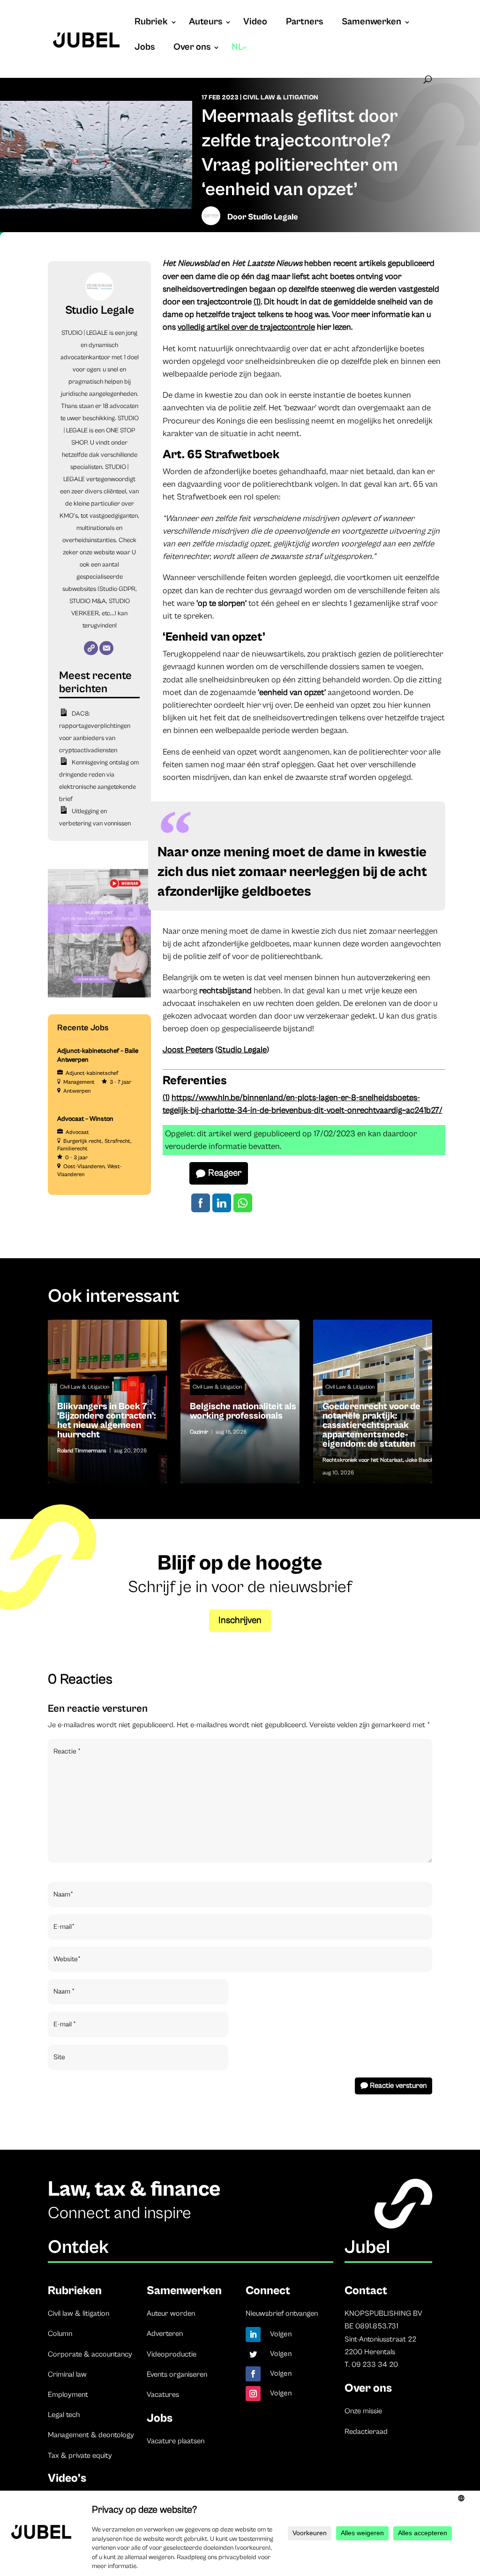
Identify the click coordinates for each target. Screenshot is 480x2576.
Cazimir (199, 1432)
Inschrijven (240, 1620)
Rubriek (151, 23)
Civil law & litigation (79, 2313)
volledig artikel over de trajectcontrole (246, 327)
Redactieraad (366, 2432)
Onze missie (363, 2411)
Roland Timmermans (82, 1451)
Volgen (281, 2334)
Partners (304, 23)
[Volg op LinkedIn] (253, 2334)
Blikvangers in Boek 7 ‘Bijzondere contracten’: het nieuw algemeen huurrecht (107, 1423)
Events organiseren (177, 2374)
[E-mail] (106, 648)
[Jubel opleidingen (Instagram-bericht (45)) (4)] (99, 996)
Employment (68, 2395)
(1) (257, 302)
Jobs (145, 48)
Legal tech (64, 2415)
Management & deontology (91, 2435)
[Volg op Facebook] (253, 2374)
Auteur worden (171, 2313)
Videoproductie (172, 2354)
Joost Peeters (188, 1050)
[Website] (91, 648)
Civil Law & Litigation (281, 98)
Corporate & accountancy (90, 2354)
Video (255, 23)
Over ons (192, 48)
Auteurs (206, 23)
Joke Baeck (420, 1460)
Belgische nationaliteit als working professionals (240, 1414)
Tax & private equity (80, 2455)
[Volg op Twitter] (253, 2354)
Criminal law (67, 2374)
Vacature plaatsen (176, 2441)
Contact (366, 2291)
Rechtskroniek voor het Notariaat (363, 1460)
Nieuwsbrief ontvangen (282, 2313)
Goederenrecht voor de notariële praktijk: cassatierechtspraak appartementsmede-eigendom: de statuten (373, 1428)
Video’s (67, 2478)
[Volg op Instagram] (253, 2394)
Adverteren (165, 2334)
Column (60, 2334)
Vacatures (163, 2395)
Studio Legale (273, 217)
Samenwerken (371, 23)
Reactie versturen (398, 2085)
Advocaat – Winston (85, 1119)
